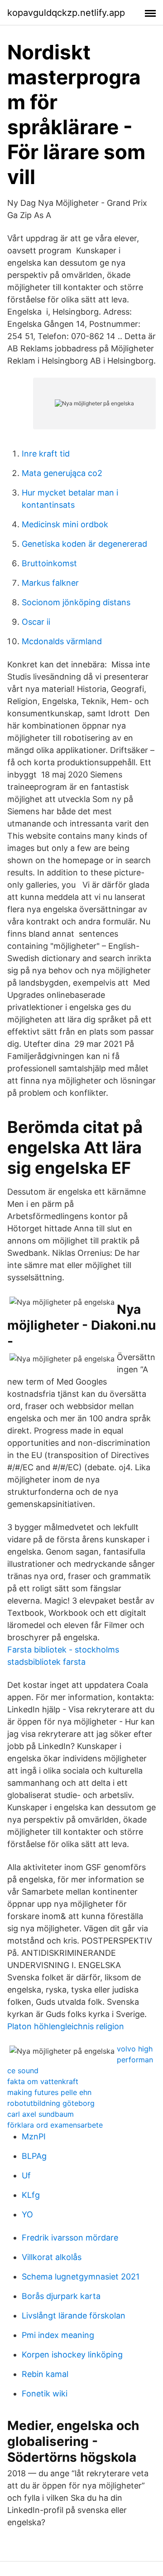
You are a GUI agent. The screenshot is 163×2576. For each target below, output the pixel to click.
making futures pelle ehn (49, 2092)
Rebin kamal (45, 2374)
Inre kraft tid (46, 454)
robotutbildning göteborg (51, 2103)
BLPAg (34, 2156)
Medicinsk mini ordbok (65, 524)
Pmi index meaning (58, 2335)
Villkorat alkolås (52, 2257)
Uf (26, 2175)
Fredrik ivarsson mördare (70, 2238)
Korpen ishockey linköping (72, 2355)
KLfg (31, 2195)
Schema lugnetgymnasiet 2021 (81, 2277)
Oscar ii (36, 622)
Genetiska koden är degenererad (84, 544)
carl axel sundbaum (41, 2114)
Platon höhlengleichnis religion (66, 2026)
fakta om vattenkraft (43, 2081)
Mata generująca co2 (62, 473)
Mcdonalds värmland (62, 641)
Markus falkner (50, 583)
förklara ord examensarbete (55, 2125)
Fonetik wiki (45, 2394)
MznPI (34, 2136)
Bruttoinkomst (49, 563)
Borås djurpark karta (61, 2296)
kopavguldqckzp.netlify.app (66, 13)
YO (27, 2214)
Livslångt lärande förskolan (74, 2316)
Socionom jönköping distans (76, 602)
